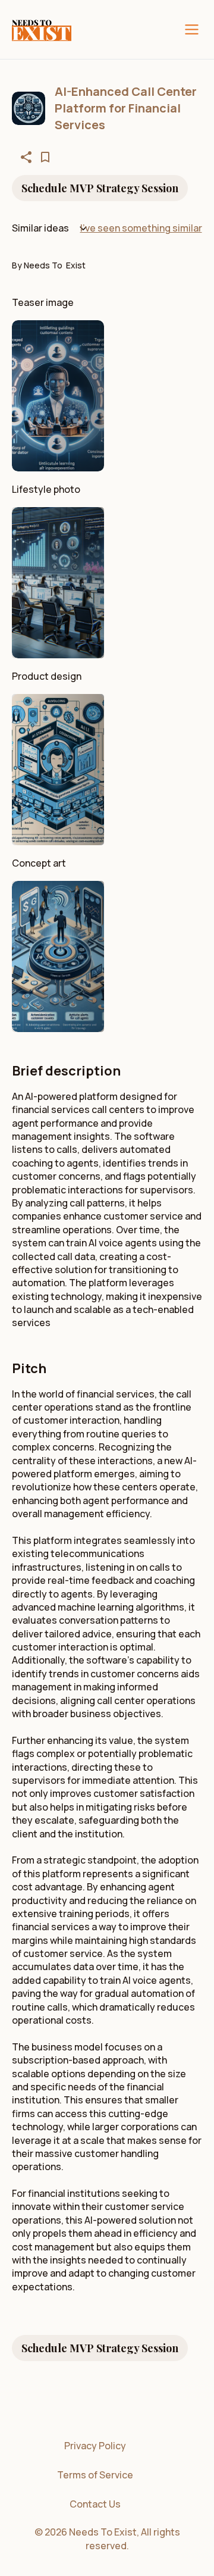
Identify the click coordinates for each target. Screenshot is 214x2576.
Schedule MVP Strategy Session (100, 188)
